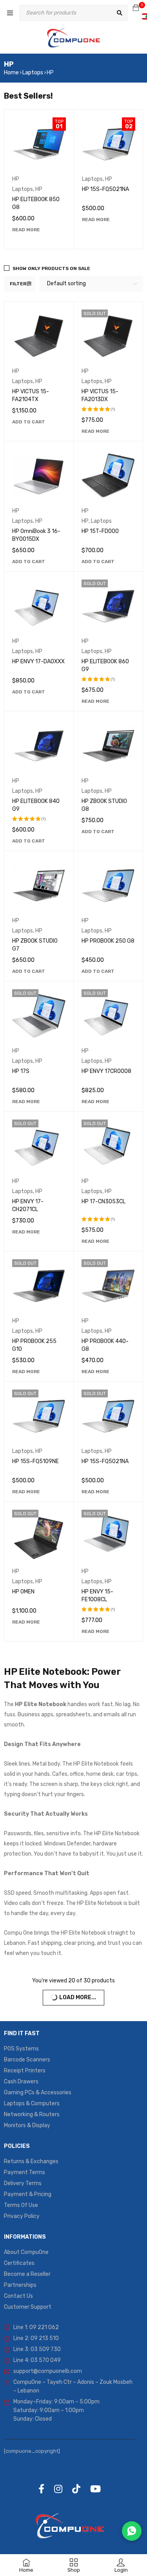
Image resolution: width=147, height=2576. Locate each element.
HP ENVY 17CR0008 (106, 1071)
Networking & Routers (32, 2114)
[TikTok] (76, 2489)
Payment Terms (24, 2172)
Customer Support (28, 2307)
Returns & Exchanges (31, 2161)
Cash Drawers (21, 2082)
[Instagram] (58, 2489)
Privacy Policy (22, 2216)
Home (11, 73)
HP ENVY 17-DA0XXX (38, 662)
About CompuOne (26, 2252)
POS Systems (21, 2049)
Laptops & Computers (32, 2103)
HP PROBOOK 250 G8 (108, 941)
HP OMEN (23, 1592)
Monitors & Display (27, 2125)
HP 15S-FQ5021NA (105, 189)
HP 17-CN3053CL (103, 1202)
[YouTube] (95, 2489)
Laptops (33, 73)
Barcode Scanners (27, 2060)
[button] (29, 422)
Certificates (19, 2263)
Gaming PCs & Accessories (38, 2093)
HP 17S (21, 1071)
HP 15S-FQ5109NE (35, 1461)
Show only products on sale (51, 268)
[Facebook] (41, 2489)
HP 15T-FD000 (100, 531)
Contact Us (18, 2296)
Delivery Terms (23, 2183)
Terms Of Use (21, 2205)
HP (16, 179)
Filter (18, 284)
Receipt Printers (25, 2071)
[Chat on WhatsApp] (132, 2531)
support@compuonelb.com (48, 2371)
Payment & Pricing (28, 2194)
